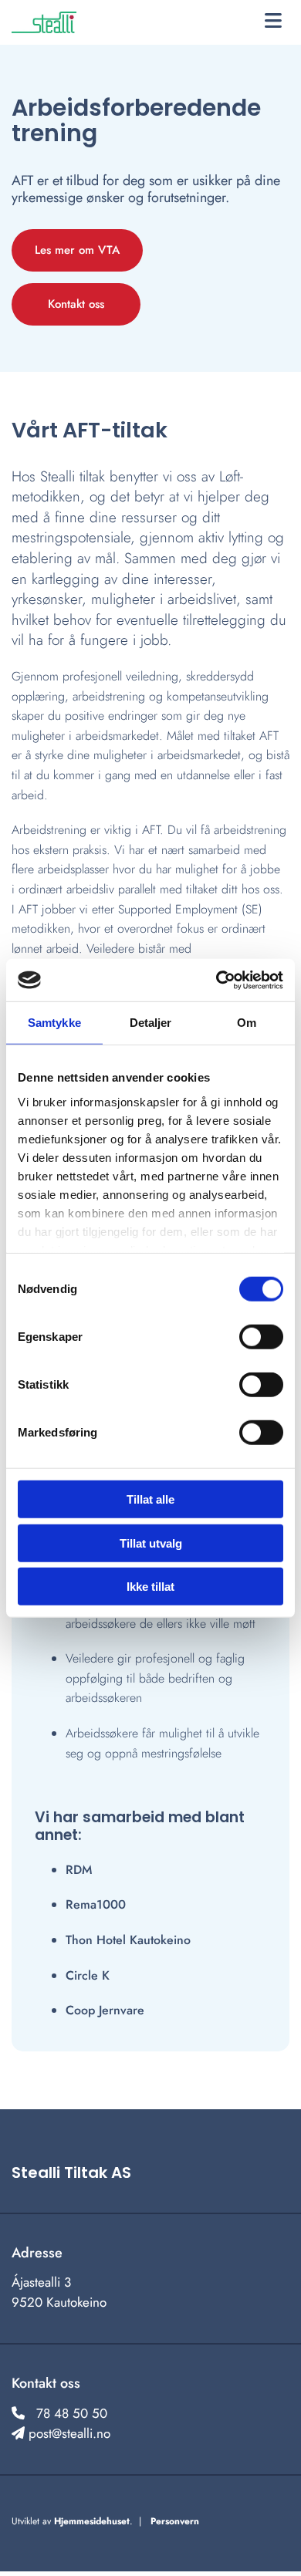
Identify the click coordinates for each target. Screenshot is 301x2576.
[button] (273, 22)
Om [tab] (247, 1023)
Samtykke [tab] (54, 1023)
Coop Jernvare (105, 2010)
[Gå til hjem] (52, 22)
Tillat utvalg (151, 1543)
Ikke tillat (150, 1587)
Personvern (175, 2521)
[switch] (261, 1337)
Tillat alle (150, 1499)
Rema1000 (96, 1904)
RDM (79, 1870)
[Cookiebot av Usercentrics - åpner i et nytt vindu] (216, 980)
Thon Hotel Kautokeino (128, 1940)
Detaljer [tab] (151, 1023)
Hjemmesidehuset (92, 2521)
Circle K (88, 1975)
